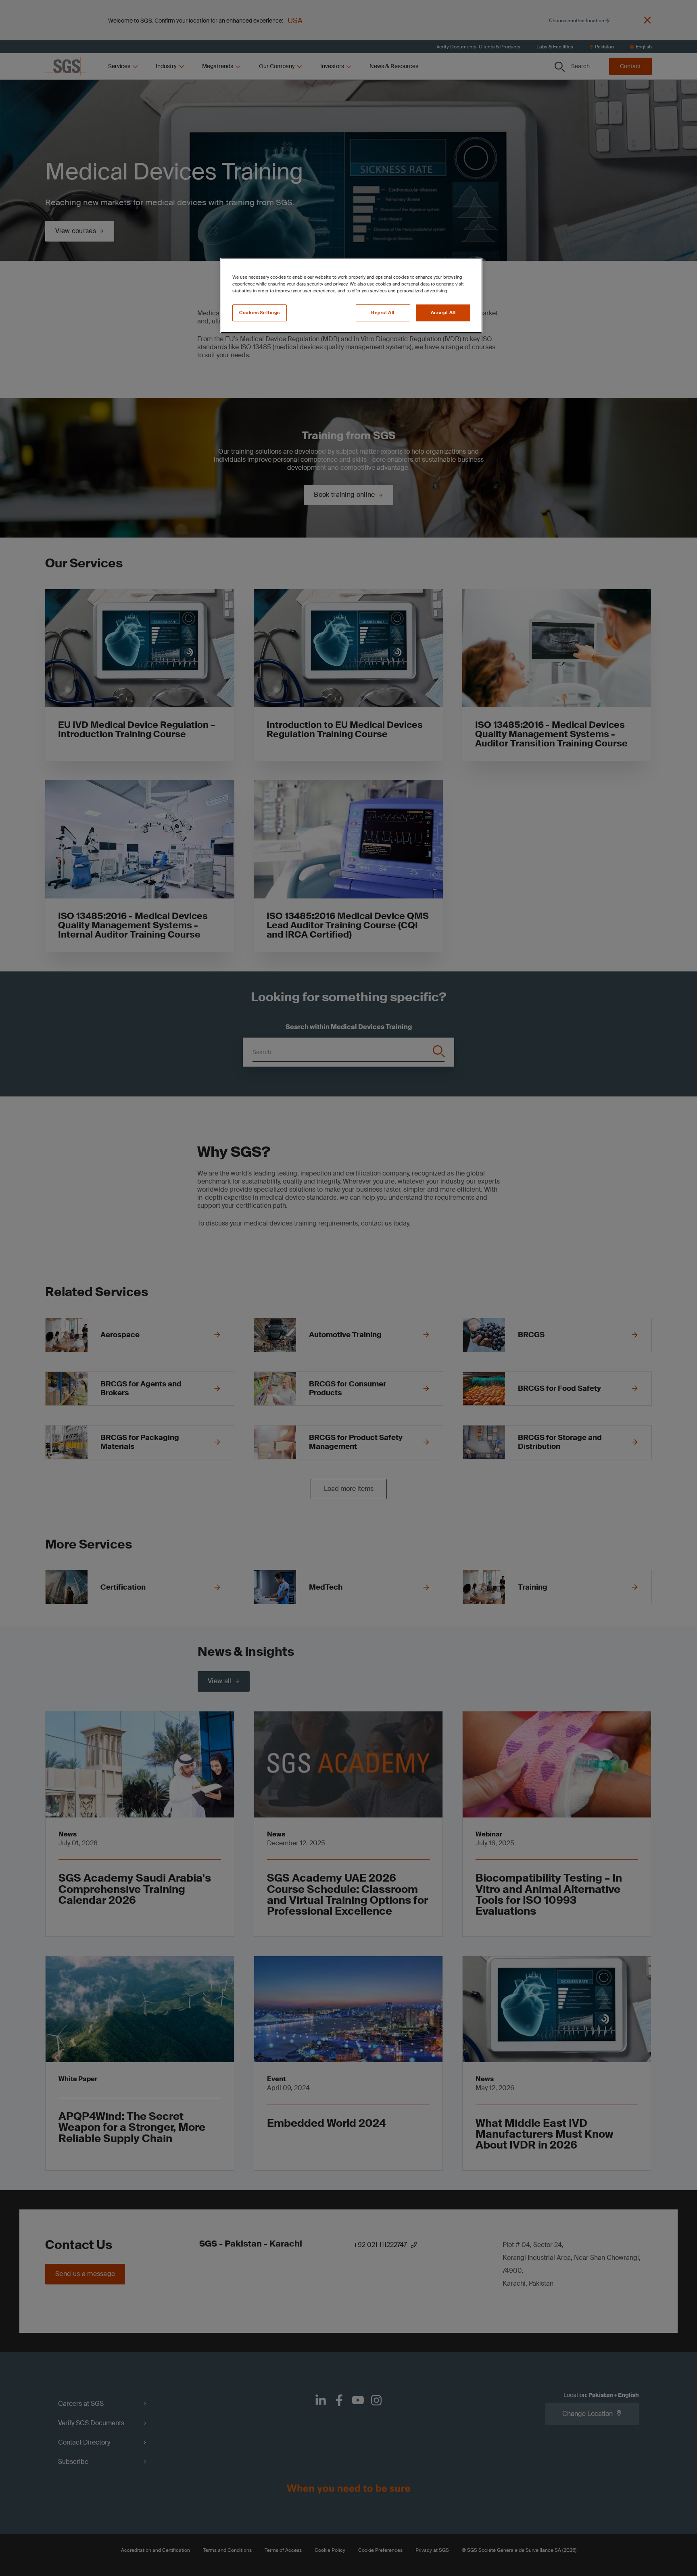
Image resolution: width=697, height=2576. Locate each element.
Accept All (443, 313)
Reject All (383, 313)
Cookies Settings (260, 313)
